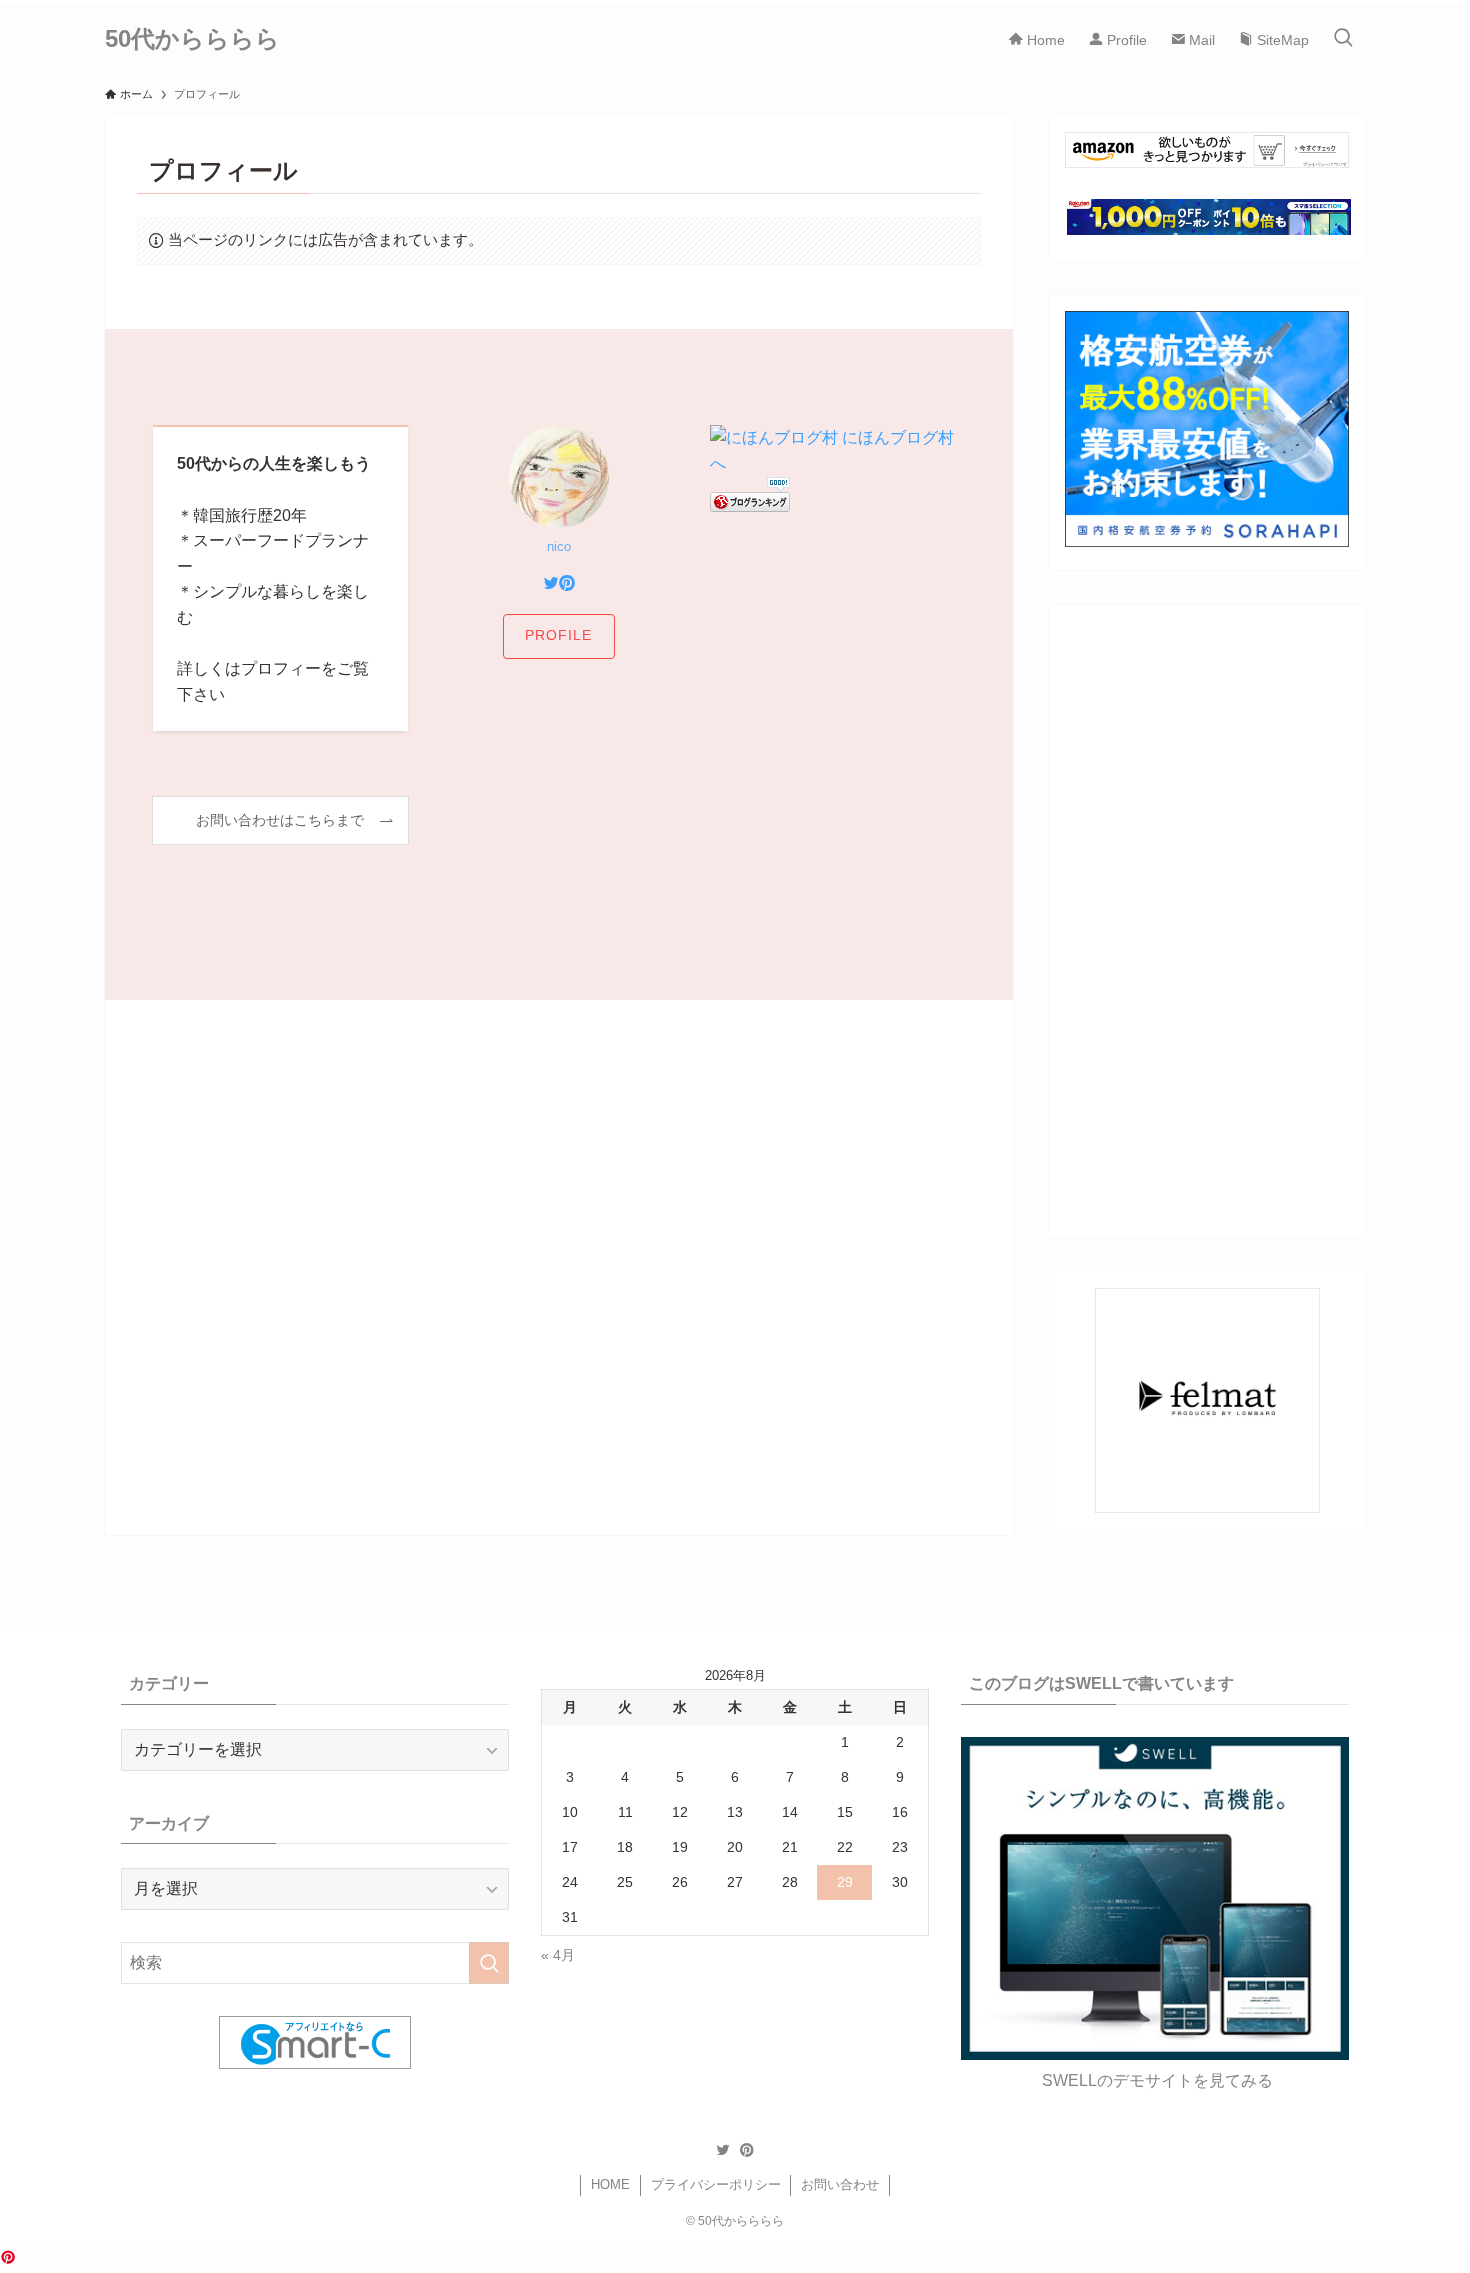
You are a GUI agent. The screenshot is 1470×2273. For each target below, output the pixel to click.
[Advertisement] (559, 1204)
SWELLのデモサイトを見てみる (1157, 2080)
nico (559, 546)
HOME (610, 2184)
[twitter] (723, 2150)
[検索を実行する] (489, 1963)
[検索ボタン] (1343, 39)
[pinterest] (747, 2150)
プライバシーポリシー (716, 2184)
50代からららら (192, 39)
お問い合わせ (840, 2184)
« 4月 (558, 1955)
